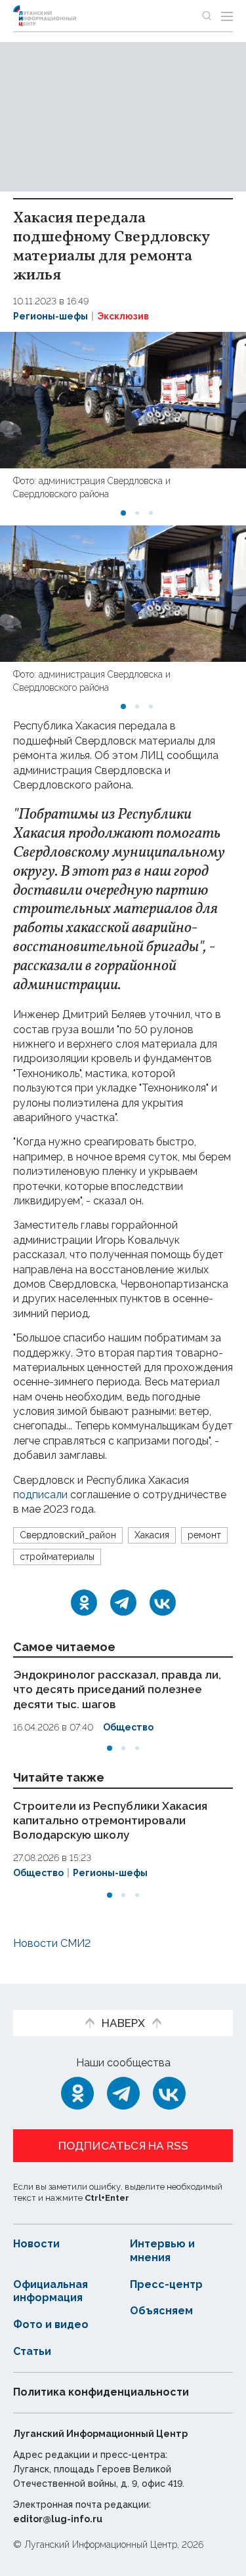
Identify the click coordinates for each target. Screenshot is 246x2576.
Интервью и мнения (162, 2251)
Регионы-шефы (51, 316)
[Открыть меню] (227, 16)
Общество (128, 1727)
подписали (40, 1495)
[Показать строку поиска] (207, 16)
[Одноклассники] (84, 1603)
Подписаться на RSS (123, 2146)
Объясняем (161, 2311)
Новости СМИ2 (52, 1943)
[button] (123, 513)
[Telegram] (123, 1603)
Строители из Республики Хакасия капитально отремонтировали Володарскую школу (110, 1820)
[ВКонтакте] (163, 1603)
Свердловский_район (68, 1535)
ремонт (204, 1535)
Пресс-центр (166, 2284)
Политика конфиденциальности (101, 2392)
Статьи (32, 2351)
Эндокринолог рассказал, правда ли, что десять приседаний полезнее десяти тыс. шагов (117, 1689)
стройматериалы (57, 1557)
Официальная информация (51, 2291)
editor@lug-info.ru (58, 2519)
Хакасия (152, 1535)
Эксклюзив (123, 316)
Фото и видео (51, 2324)
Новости (36, 2244)
